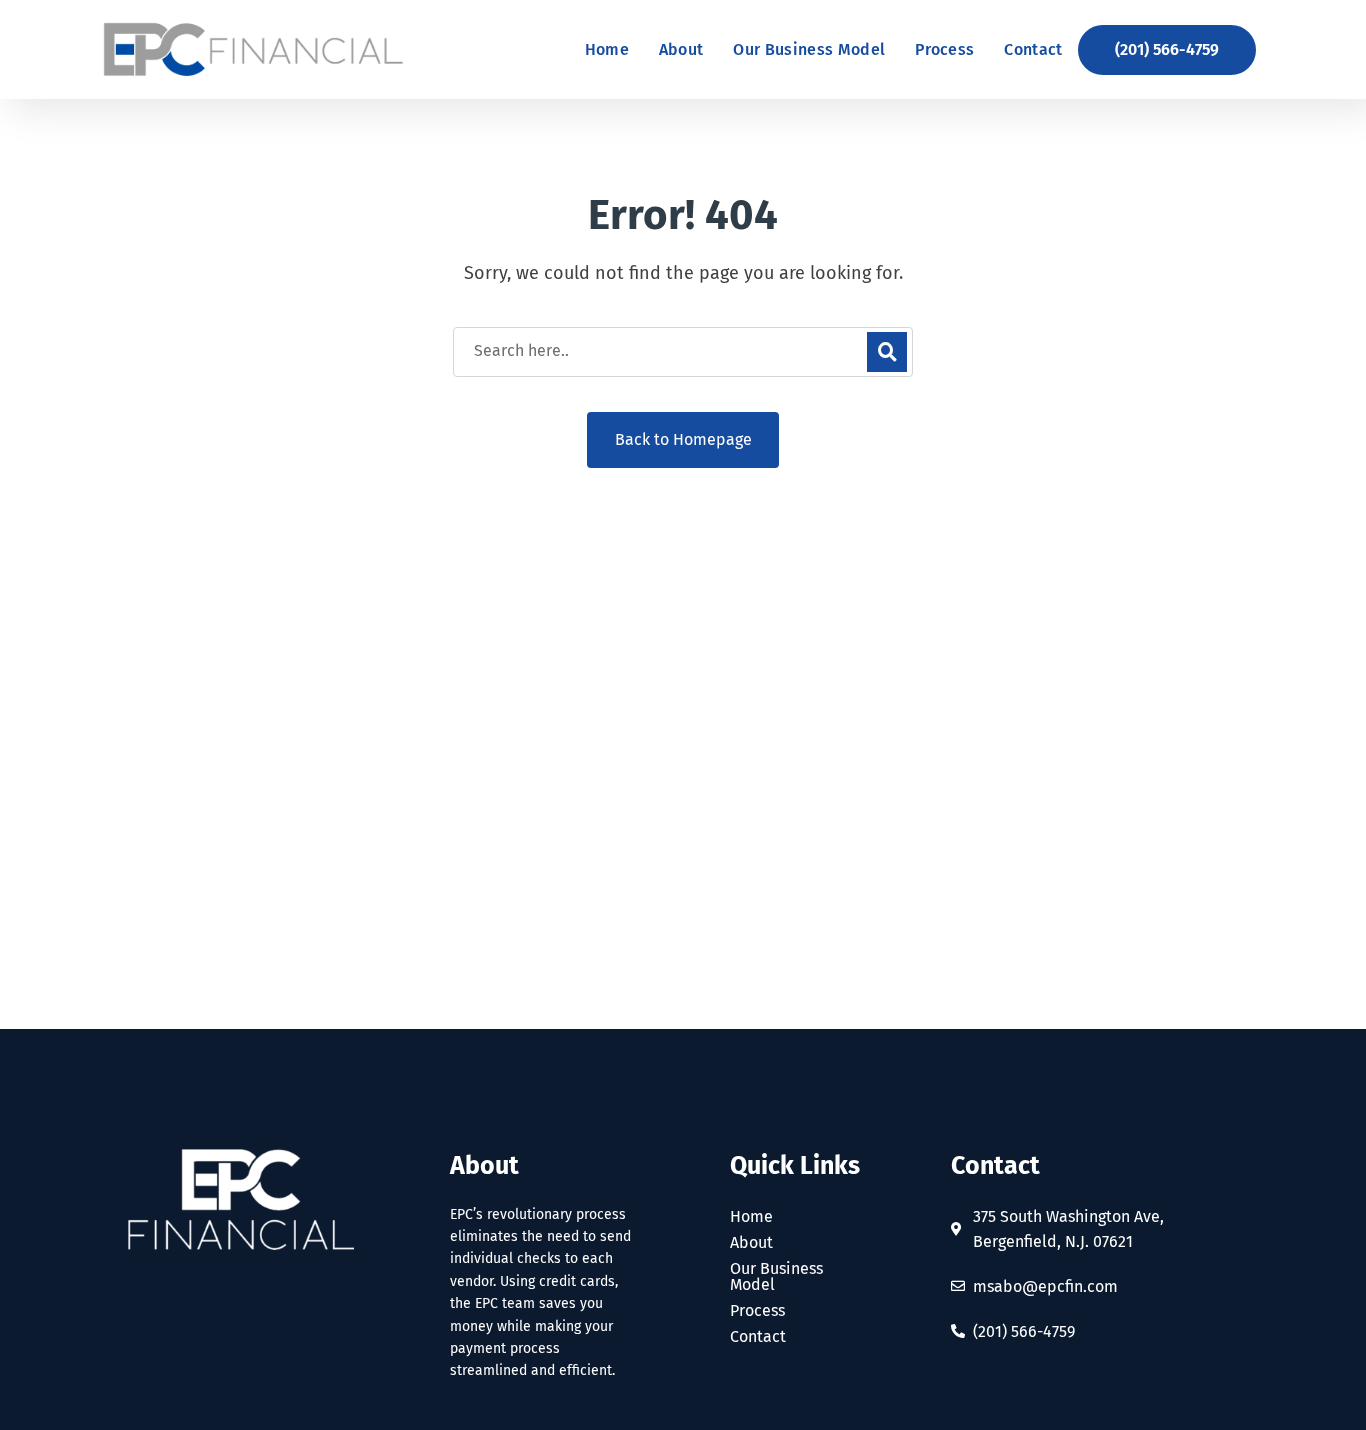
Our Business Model (776, 1277)
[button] (1167, 50)
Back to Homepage (683, 439)
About (751, 1243)
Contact (758, 1337)
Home (751, 1217)
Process (757, 1311)
